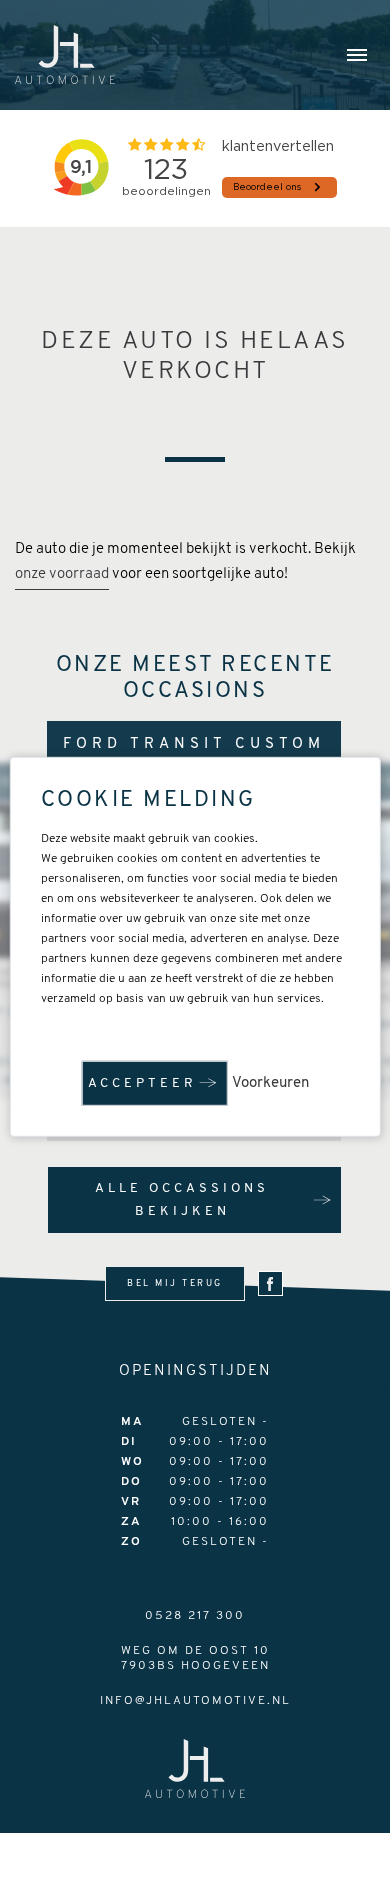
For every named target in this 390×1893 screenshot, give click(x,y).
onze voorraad (62, 574)
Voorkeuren (270, 1083)
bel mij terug (175, 1283)
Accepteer (142, 1083)
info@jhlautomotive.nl (195, 1701)
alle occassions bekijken (182, 1200)
